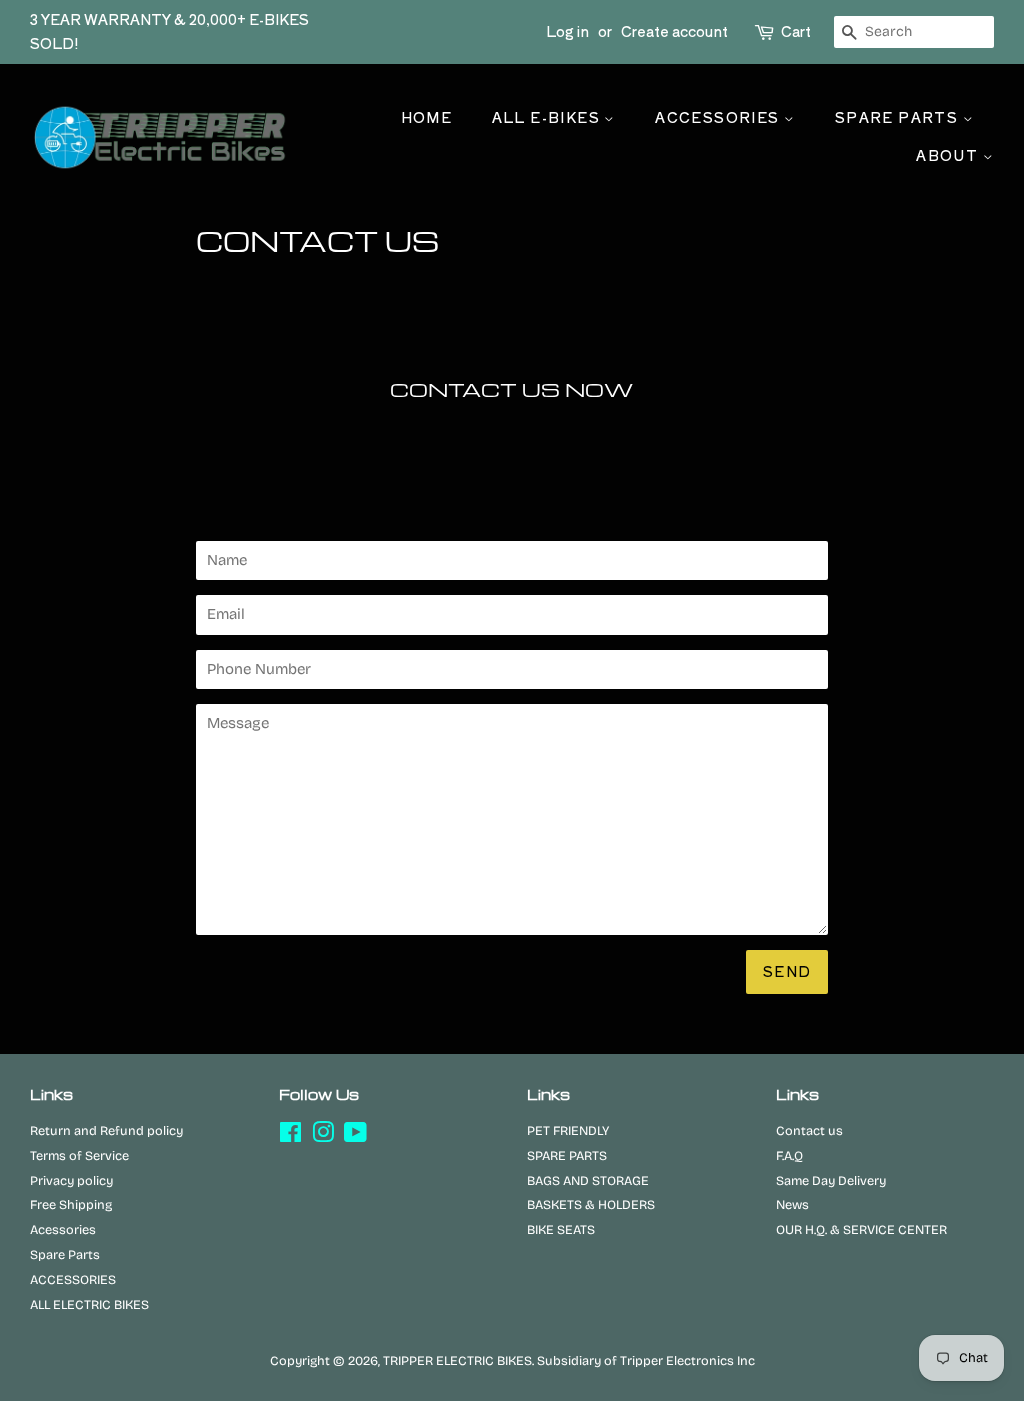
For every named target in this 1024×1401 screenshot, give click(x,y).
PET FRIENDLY (568, 1130)
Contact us (809, 1130)
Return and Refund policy (106, 1130)
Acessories (63, 1229)
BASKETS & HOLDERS (591, 1204)
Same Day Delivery (831, 1180)
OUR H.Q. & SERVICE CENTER (861, 1229)
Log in (567, 31)
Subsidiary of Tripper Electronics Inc (646, 1360)
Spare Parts (65, 1254)
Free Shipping (71, 1204)
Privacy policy (71, 1180)
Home (427, 117)
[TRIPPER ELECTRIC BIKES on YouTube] (355, 1136)
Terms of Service (79, 1155)
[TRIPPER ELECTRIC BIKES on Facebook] (290, 1136)
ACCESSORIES (719, 117)
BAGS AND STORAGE (588, 1180)
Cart (796, 31)
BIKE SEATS (561, 1229)
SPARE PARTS (899, 117)
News (792, 1204)
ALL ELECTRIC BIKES (89, 1304)
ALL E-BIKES (548, 117)
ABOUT (949, 155)
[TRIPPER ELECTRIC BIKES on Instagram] (323, 1136)
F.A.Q (789, 1155)
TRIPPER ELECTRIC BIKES (457, 1360)
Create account (674, 31)
